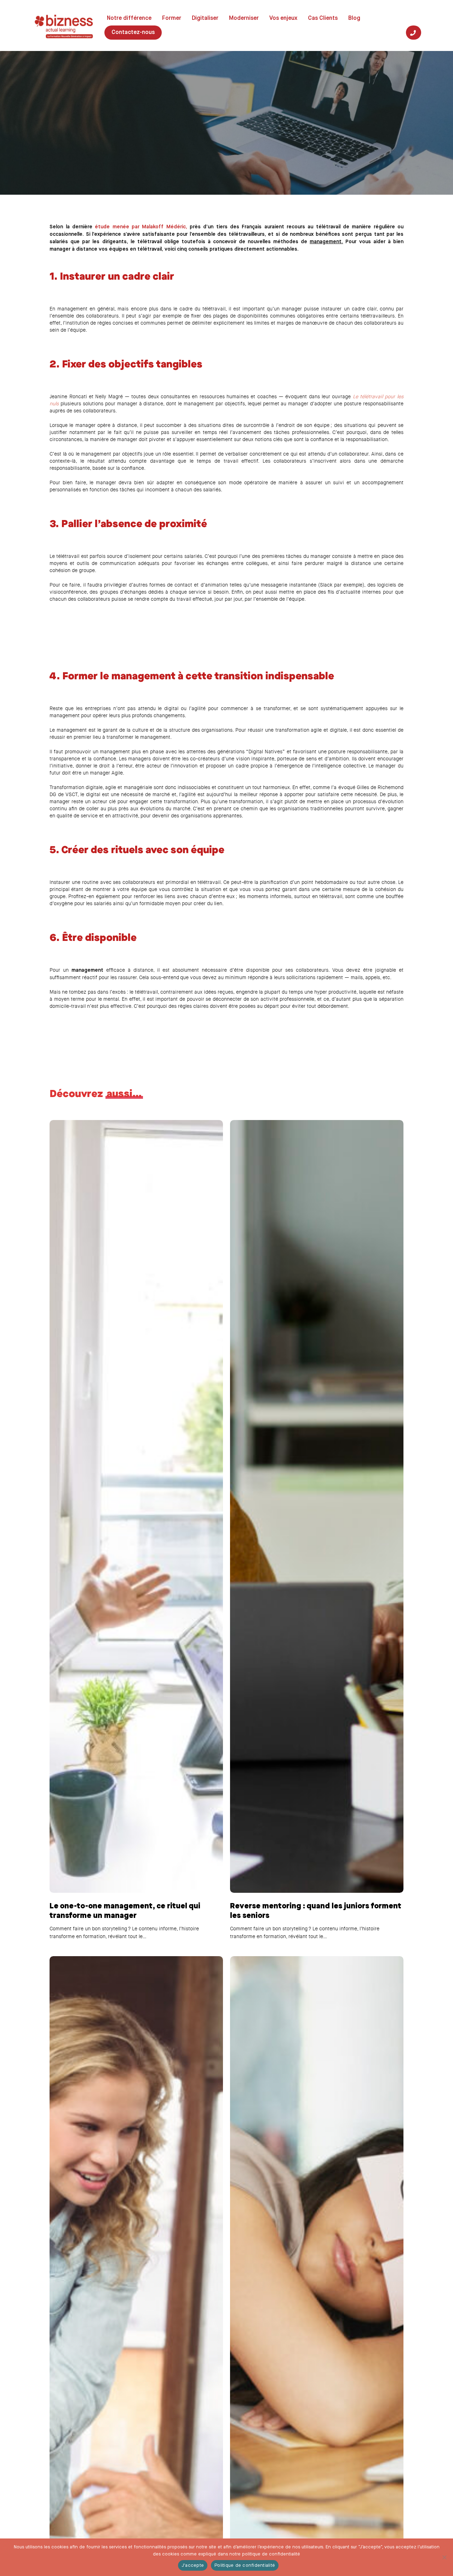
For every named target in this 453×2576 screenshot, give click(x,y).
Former (172, 18)
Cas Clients (323, 18)
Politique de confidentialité (245, 2566)
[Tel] (414, 33)
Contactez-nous (133, 33)
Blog (354, 18)
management (326, 242)
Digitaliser (205, 18)
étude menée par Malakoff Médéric (140, 227)
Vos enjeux (283, 18)
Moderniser (244, 18)
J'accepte (193, 2566)
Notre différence (129, 18)
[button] (83, 120)
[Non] (444, 2557)
